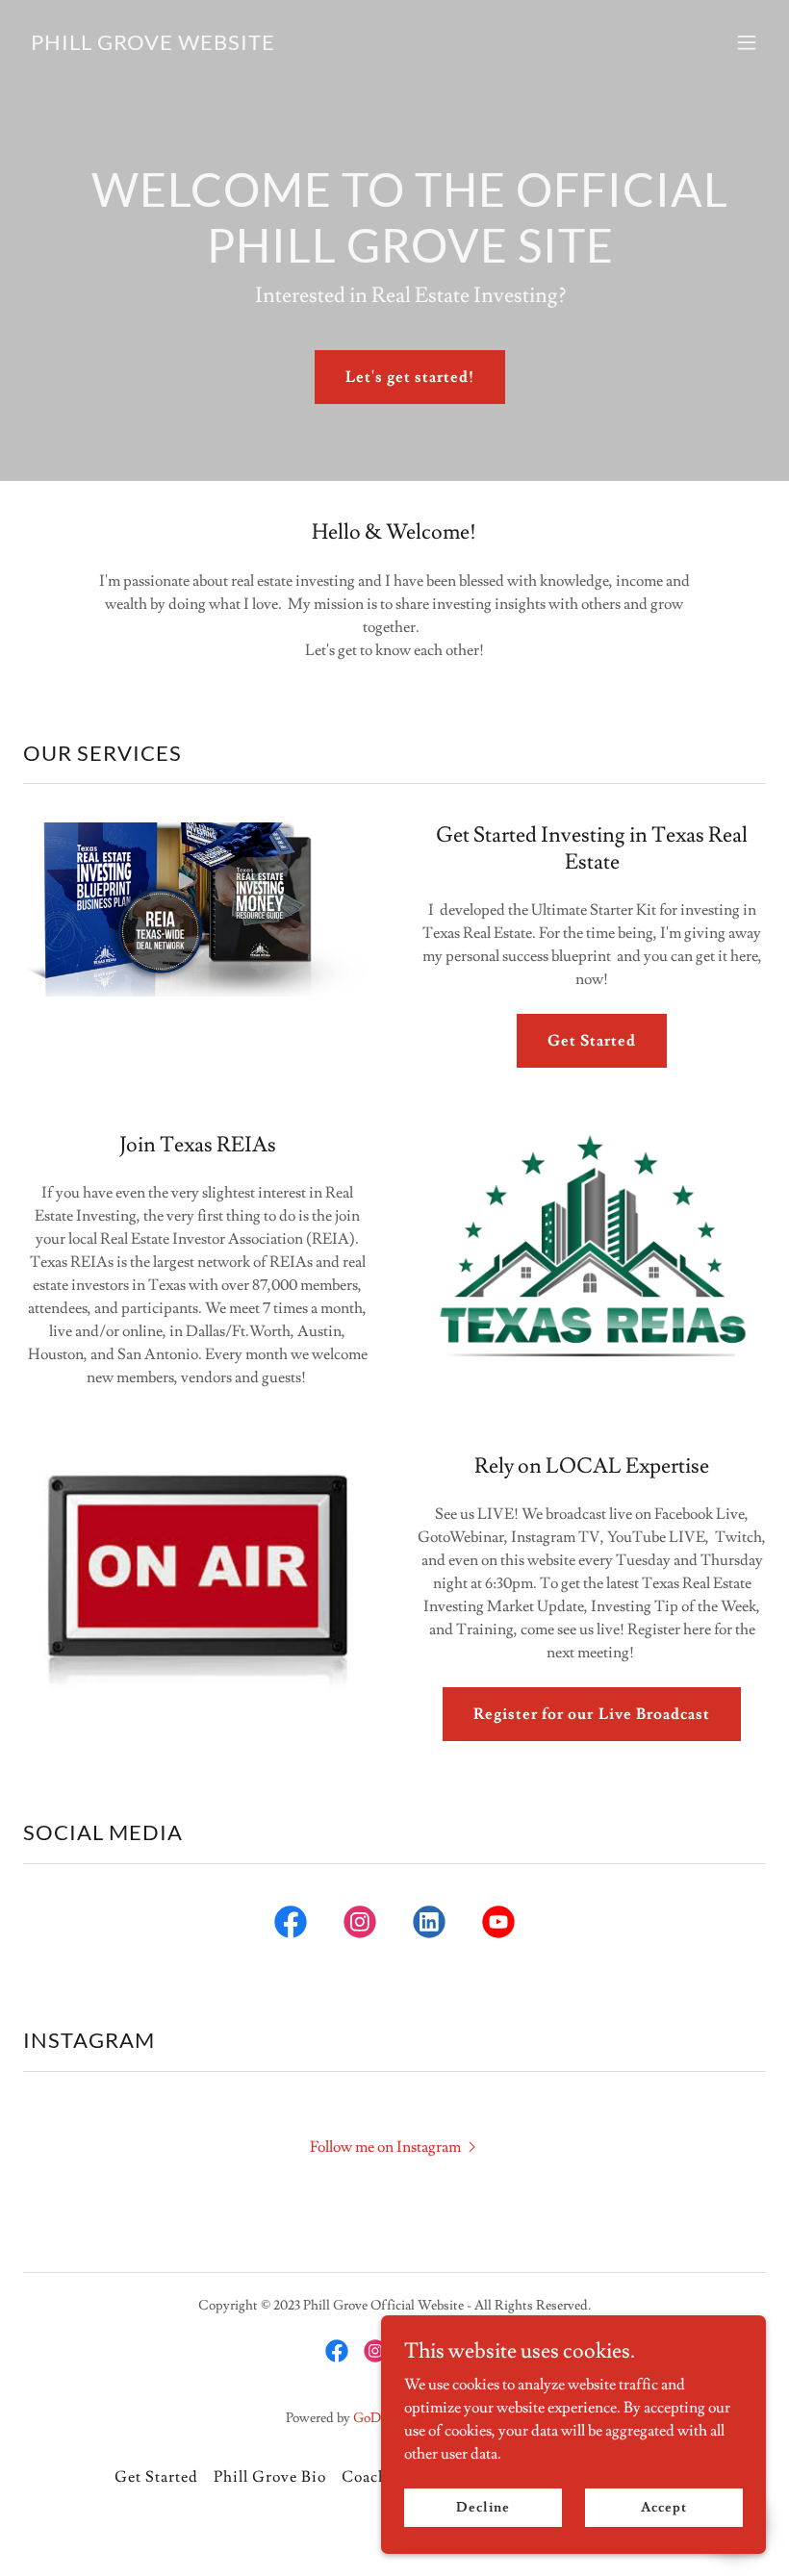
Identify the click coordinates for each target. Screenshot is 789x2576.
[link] (153, 45)
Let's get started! (410, 377)
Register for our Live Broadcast (591, 1714)
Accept (663, 2507)
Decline (483, 2507)
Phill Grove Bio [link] (270, 2477)
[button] (747, 42)
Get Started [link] (156, 2477)
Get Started (592, 1041)
